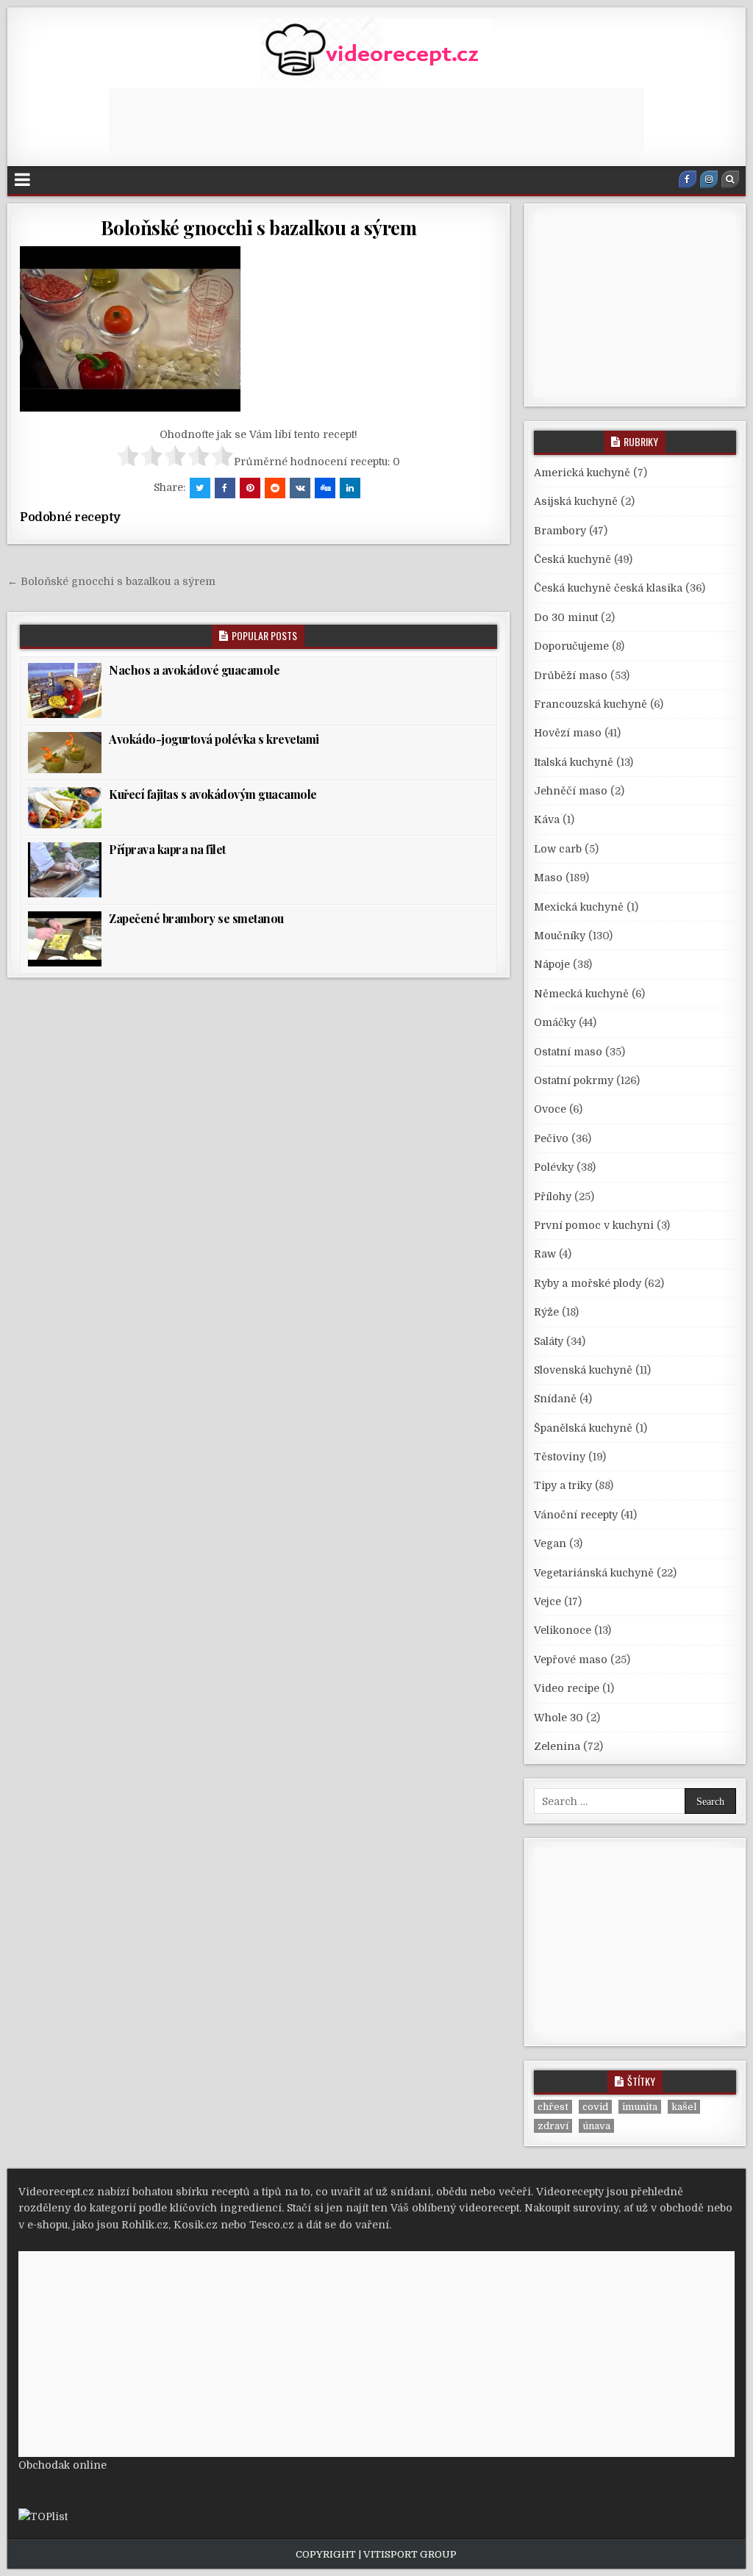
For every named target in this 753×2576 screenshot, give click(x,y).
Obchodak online (63, 2465)
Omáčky (555, 1022)
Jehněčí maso (571, 791)
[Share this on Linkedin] (350, 488)
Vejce (547, 1601)
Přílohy (553, 1196)
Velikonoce (563, 1630)
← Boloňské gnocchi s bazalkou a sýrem (111, 581)
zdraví (553, 2126)
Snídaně (555, 1399)
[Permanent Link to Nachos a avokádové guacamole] (65, 690)
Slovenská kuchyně (583, 1370)
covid (595, 2107)
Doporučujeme (571, 646)
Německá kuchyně (581, 994)
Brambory (560, 531)
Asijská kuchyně (576, 501)
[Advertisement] (376, 121)
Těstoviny (560, 1457)
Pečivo (551, 1138)
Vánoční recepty (576, 1515)
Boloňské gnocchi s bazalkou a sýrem (259, 227)
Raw (545, 1254)
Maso (548, 878)
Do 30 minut (566, 617)
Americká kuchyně (582, 473)
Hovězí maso (568, 733)
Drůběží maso (571, 675)
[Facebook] (688, 179)
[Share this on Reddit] (275, 488)
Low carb (558, 849)
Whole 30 (558, 1718)
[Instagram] (709, 179)
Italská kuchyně (574, 762)
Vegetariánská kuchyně (594, 1573)
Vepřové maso (571, 1660)
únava (596, 2126)
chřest (553, 2107)
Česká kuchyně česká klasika (608, 588)
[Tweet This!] (200, 488)
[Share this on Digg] (325, 488)
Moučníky (560, 936)
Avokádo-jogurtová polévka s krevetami (214, 739)
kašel (684, 2107)
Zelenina (557, 1746)
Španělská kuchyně (583, 1428)
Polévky (554, 1167)
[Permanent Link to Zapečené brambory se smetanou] (65, 939)
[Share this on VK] (300, 488)
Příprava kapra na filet (167, 849)
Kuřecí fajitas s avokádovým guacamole (213, 794)
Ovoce (550, 1109)
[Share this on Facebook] (225, 488)
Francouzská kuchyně (590, 704)
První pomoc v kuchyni (594, 1225)
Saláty (549, 1341)
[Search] (730, 179)
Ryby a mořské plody (588, 1283)
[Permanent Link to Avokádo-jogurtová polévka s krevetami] (65, 753)
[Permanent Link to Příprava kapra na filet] (65, 870)
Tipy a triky (563, 1485)
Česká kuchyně (572, 559)
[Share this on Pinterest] (250, 488)
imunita (640, 2107)
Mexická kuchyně (579, 907)
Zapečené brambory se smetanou (196, 918)
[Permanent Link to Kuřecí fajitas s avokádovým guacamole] (65, 808)
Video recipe (567, 1688)
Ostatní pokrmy (574, 1080)
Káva (547, 819)
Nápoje (552, 964)
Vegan (550, 1543)
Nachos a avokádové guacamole (194, 670)
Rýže (546, 1312)
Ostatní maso (568, 1052)
